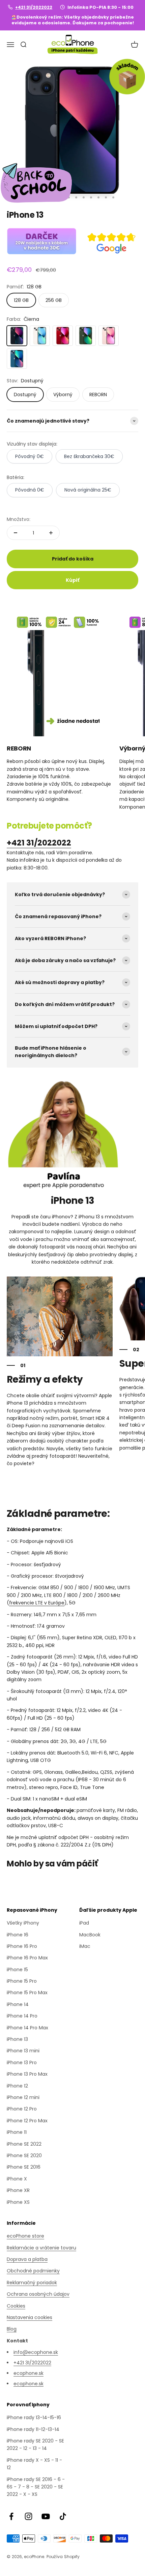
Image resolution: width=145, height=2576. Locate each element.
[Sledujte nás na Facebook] (11, 2516)
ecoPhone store (25, 2236)
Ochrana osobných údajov (38, 2294)
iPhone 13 (17, 2039)
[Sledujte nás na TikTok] (63, 2516)
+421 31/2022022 (34, 7)
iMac (85, 1946)
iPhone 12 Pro (22, 2109)
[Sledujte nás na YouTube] (46, 2516)
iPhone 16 (18, 1935)
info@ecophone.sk (36, 2352)
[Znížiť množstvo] (16, 533)
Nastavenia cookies (30, 2317)
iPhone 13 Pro (22, 2062)
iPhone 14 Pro (22, 2016)
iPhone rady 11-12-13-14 (33, 2429)
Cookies (16, 2306)
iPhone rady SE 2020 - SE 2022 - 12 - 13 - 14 (35, 2444)
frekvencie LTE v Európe (37, 1603)
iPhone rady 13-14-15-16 (34, 2417)
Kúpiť (72, 580)
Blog (12, 2329)
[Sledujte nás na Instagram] (28, 2516)
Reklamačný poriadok (32, 2283)
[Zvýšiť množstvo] (51, 533)
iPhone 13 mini (23, 2051)
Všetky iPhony (23, 1923)
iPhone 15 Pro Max (27, 1993)
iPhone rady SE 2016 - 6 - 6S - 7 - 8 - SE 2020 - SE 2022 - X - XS (36, 2487)
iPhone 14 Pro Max (27, 2028)
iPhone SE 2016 (24, 2167)
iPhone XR (18, 2190)
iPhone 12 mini (23, 2097)
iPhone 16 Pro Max (27, 1958)
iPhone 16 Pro (22, 1946)
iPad (84, 1923)
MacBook (90, 1935)
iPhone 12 (17, 2086)
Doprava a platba (27, 2259)
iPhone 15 (17, 1970)
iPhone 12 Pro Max (27, 2121)
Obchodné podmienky (33, 2271)
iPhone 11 (17, 2132)
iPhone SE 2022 (24, 2144)
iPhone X (17, 2179)
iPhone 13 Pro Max (27, 2074)
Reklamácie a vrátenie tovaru (41, 2248)
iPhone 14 (18, 2004)
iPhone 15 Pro (22, 1981)
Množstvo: (19, 519)
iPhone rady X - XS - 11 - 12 (34, 2464)
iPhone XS (18, 2202)
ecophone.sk (28, 2373)
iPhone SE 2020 (24, 2155)
